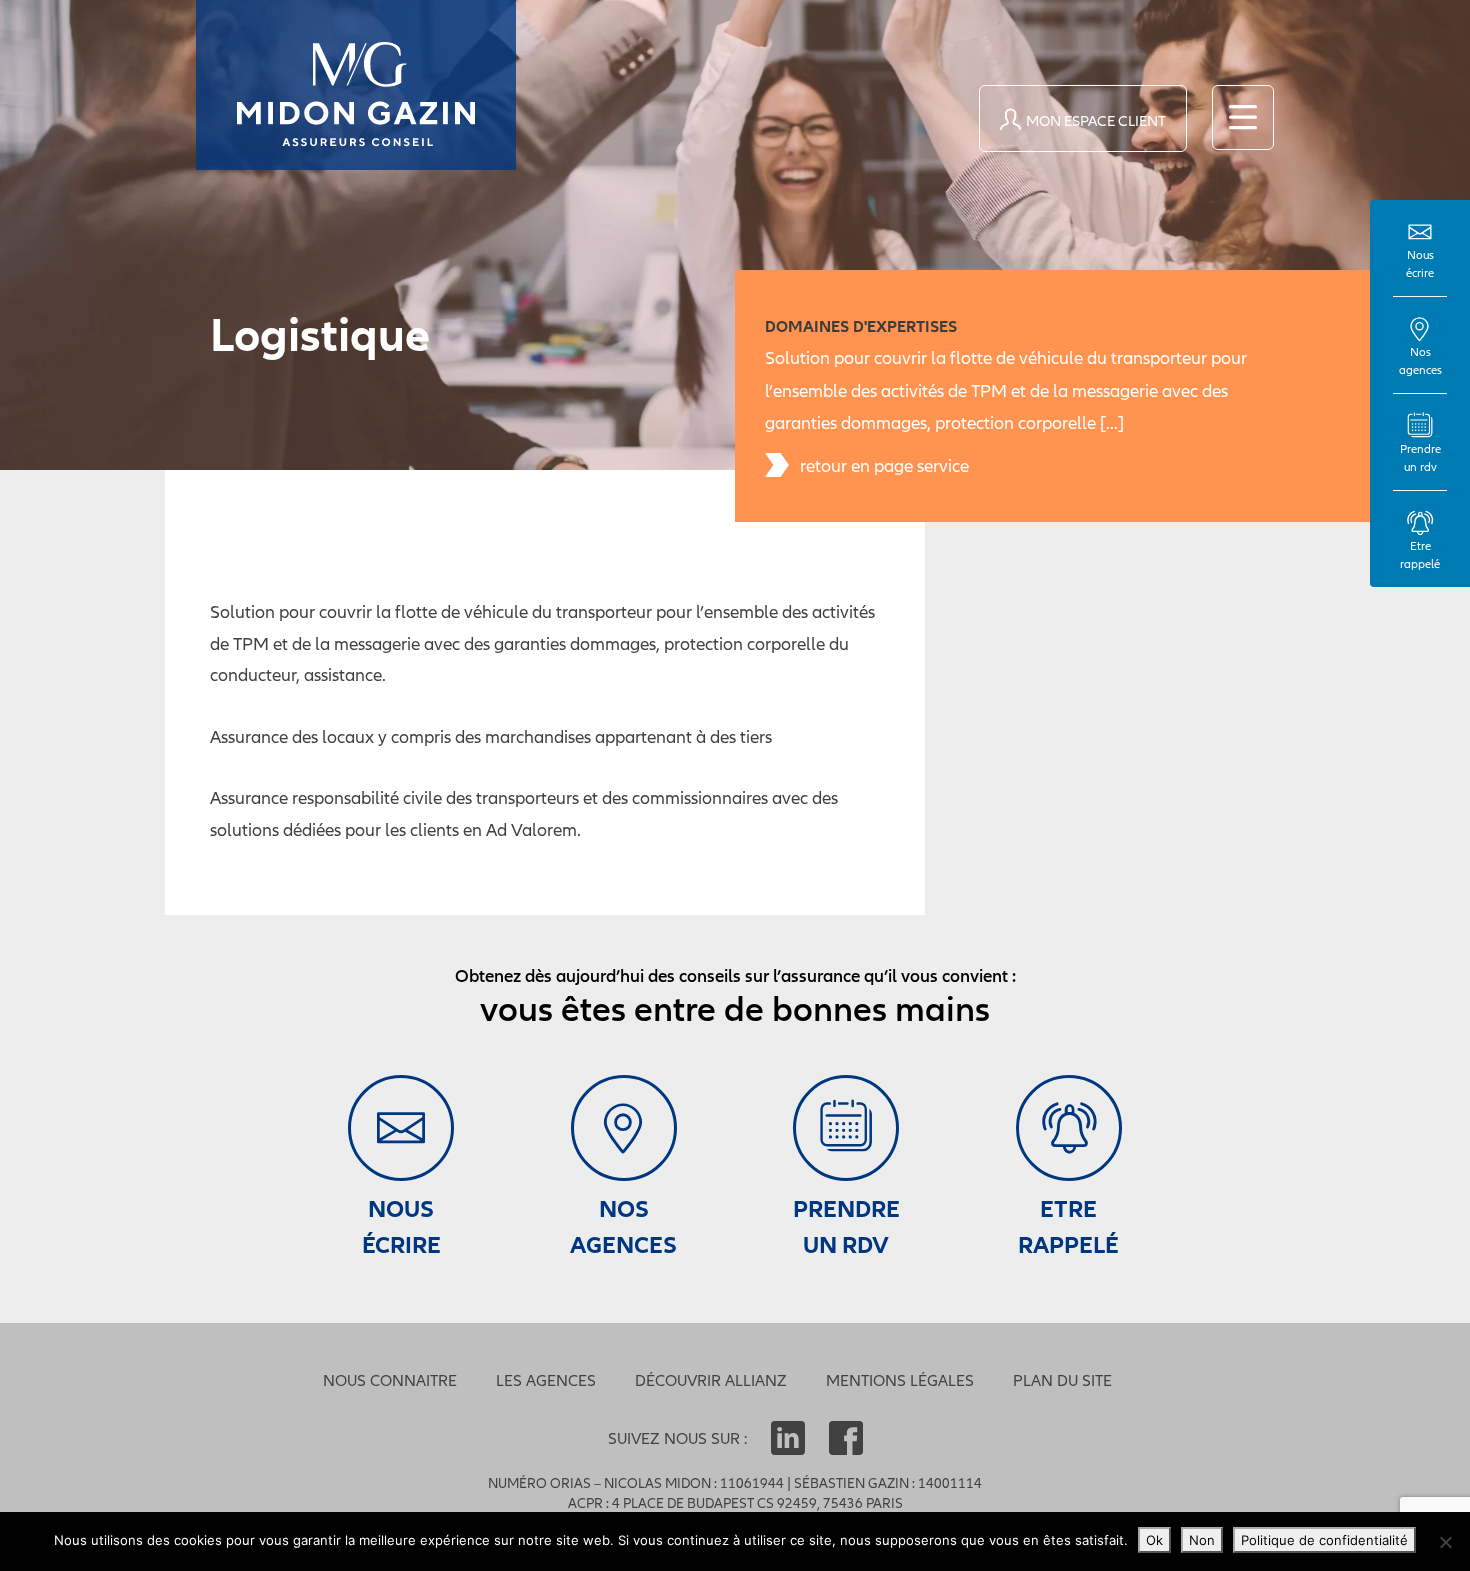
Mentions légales (900, 1380)
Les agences (546, 1380)
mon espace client (1096, 120)
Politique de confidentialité (1324, 1540)
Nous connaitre (390, 1380)
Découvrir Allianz (711, 1380)
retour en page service (884, 465)
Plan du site (1062, 1380)
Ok (1154, 1540)
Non (1202, 1540)
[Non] (1445, 1542)
